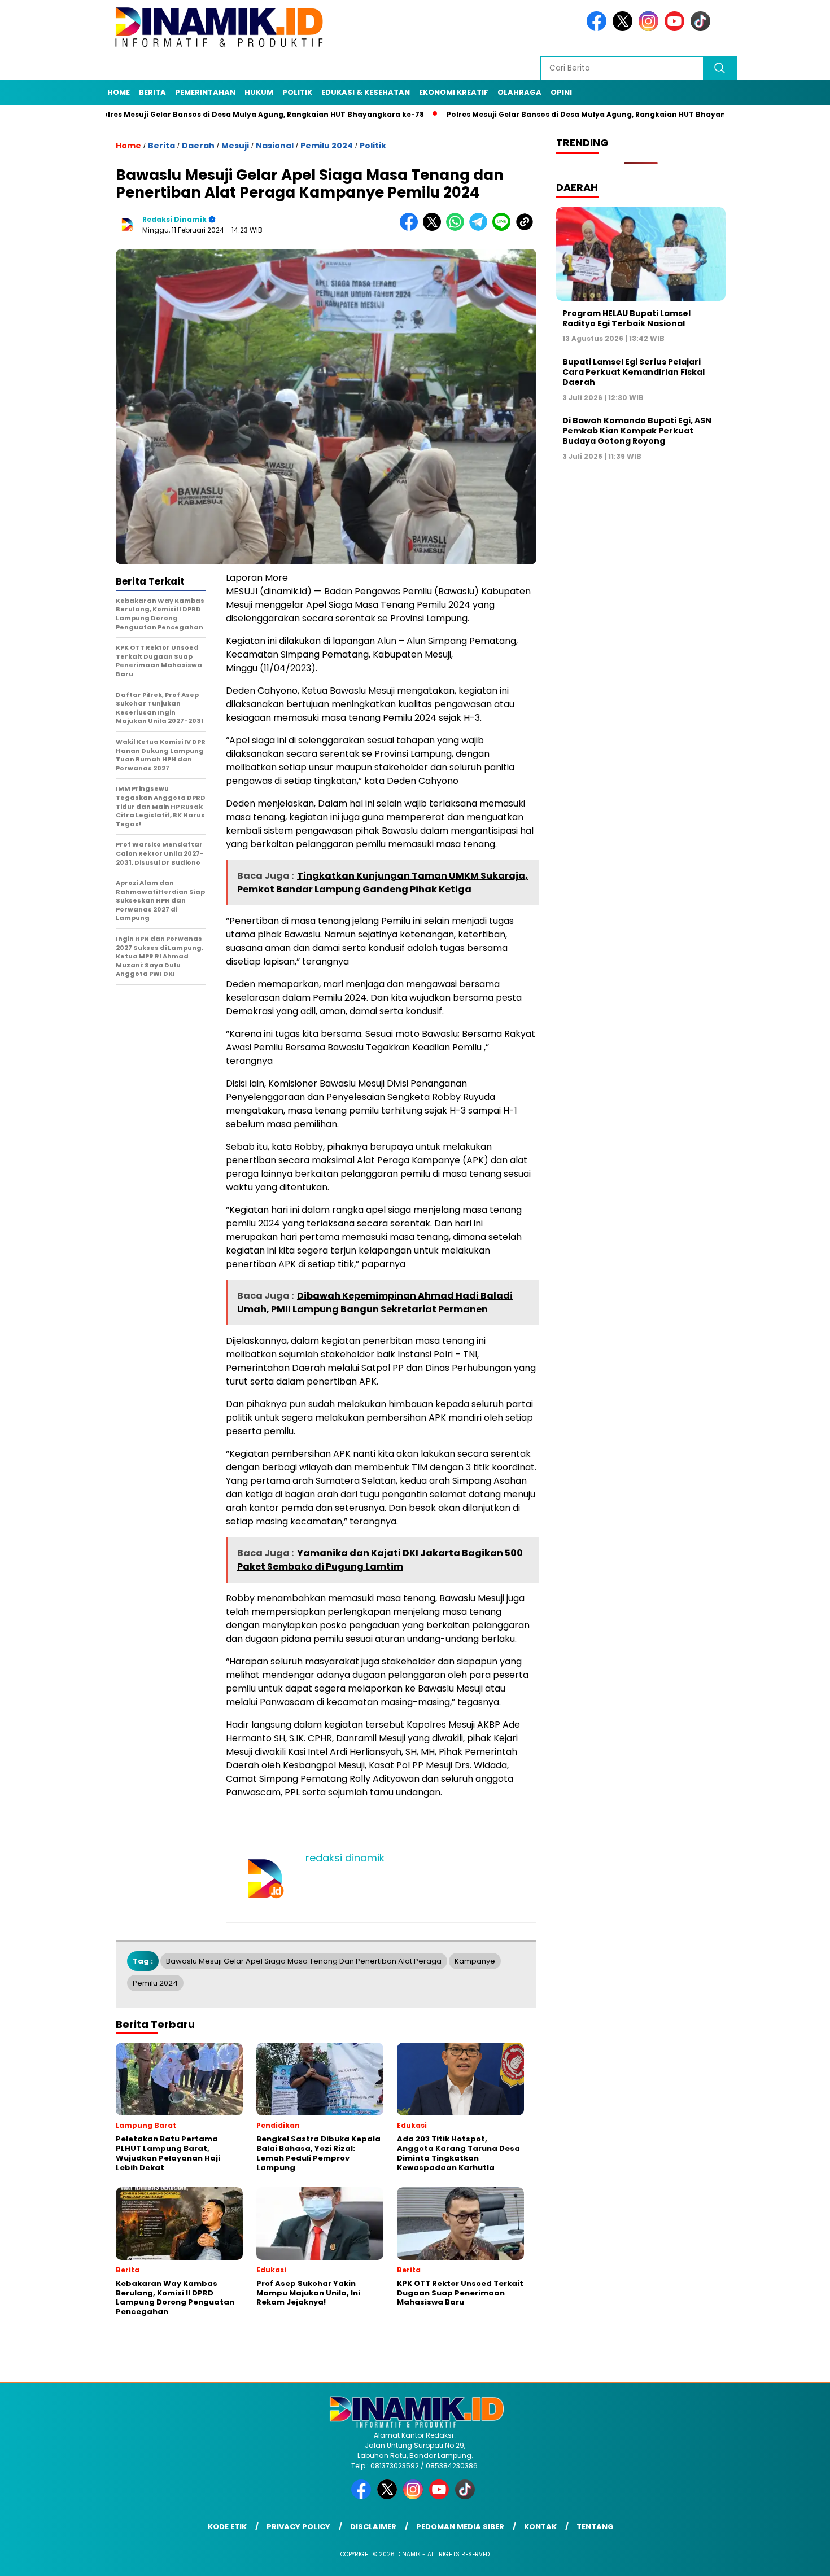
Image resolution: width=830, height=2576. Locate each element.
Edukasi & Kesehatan (366, 92)
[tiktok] (702, 29)
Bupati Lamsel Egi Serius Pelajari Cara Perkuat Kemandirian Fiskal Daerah (634, 372)
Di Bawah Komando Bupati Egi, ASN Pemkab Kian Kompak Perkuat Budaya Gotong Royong (637, 431)
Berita (152, 92)
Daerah (198, 146)
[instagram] (650, 29)
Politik (297, 92)
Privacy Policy (298, 2527)
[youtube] (676, 29)
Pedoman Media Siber (460, 2527)
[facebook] (599, 29)
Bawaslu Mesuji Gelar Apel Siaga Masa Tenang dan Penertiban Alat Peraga (304, 1961)
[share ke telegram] (481, 228)
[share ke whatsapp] (458, 228)
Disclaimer (373, 2527)
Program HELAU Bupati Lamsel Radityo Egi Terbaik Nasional (626, 318)
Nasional (275, 146)
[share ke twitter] (434, 228)
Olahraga (519, 92)
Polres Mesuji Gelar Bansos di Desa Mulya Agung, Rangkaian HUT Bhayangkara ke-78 (195, 114)
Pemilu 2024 (327, 146)
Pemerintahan (205, 92)
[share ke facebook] (411, 228)
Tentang (595, 2527)
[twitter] (624, 29)
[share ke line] (504, 228)
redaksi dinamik (174, 219)
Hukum (259, 92)
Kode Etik (227, 2527)
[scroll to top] (796, 2559)
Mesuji (235, 146)
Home (119, 92)
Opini (561, 92)
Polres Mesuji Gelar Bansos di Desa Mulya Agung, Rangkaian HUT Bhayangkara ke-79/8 (547, 114)
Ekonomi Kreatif (454, 92)
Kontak (540, 2527)
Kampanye (475, 1961)
